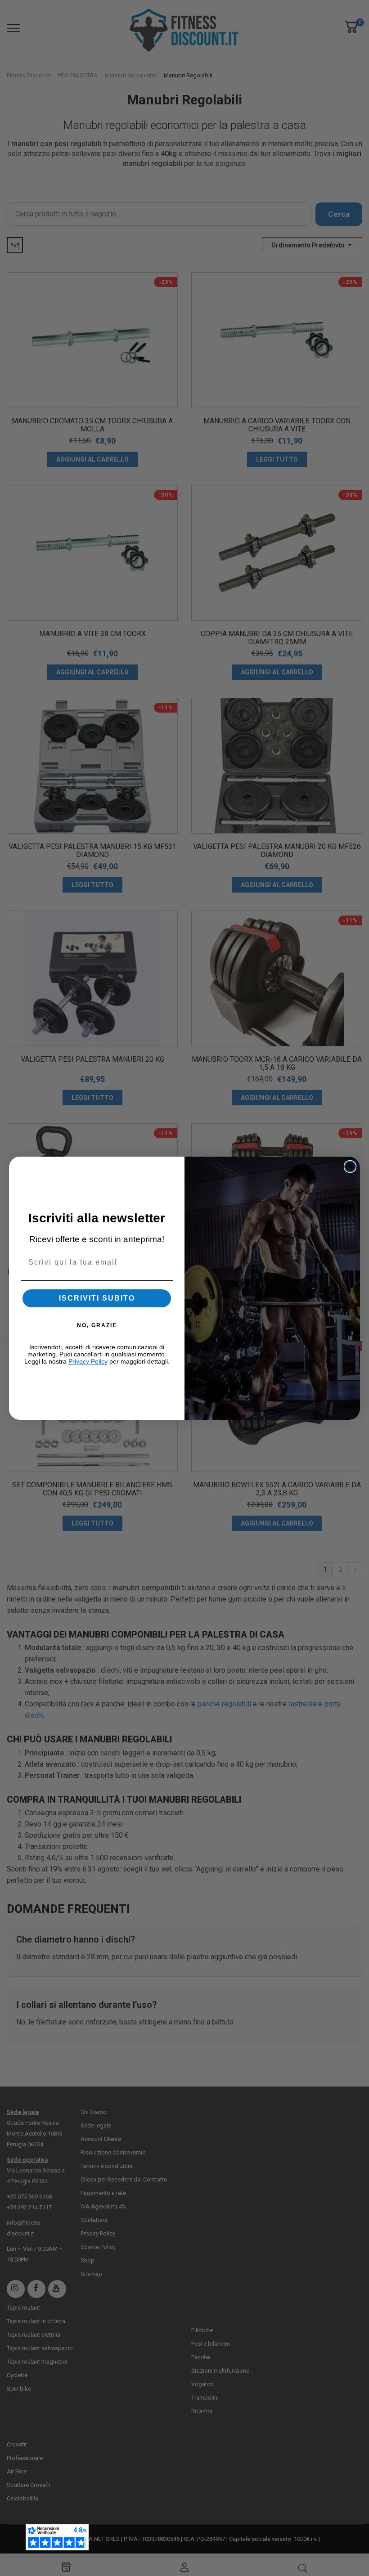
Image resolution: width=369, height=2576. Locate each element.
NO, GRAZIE (97, 1325)
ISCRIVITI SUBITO (97, 1298)
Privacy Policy (88, 1361)
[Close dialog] (350, 1167)
